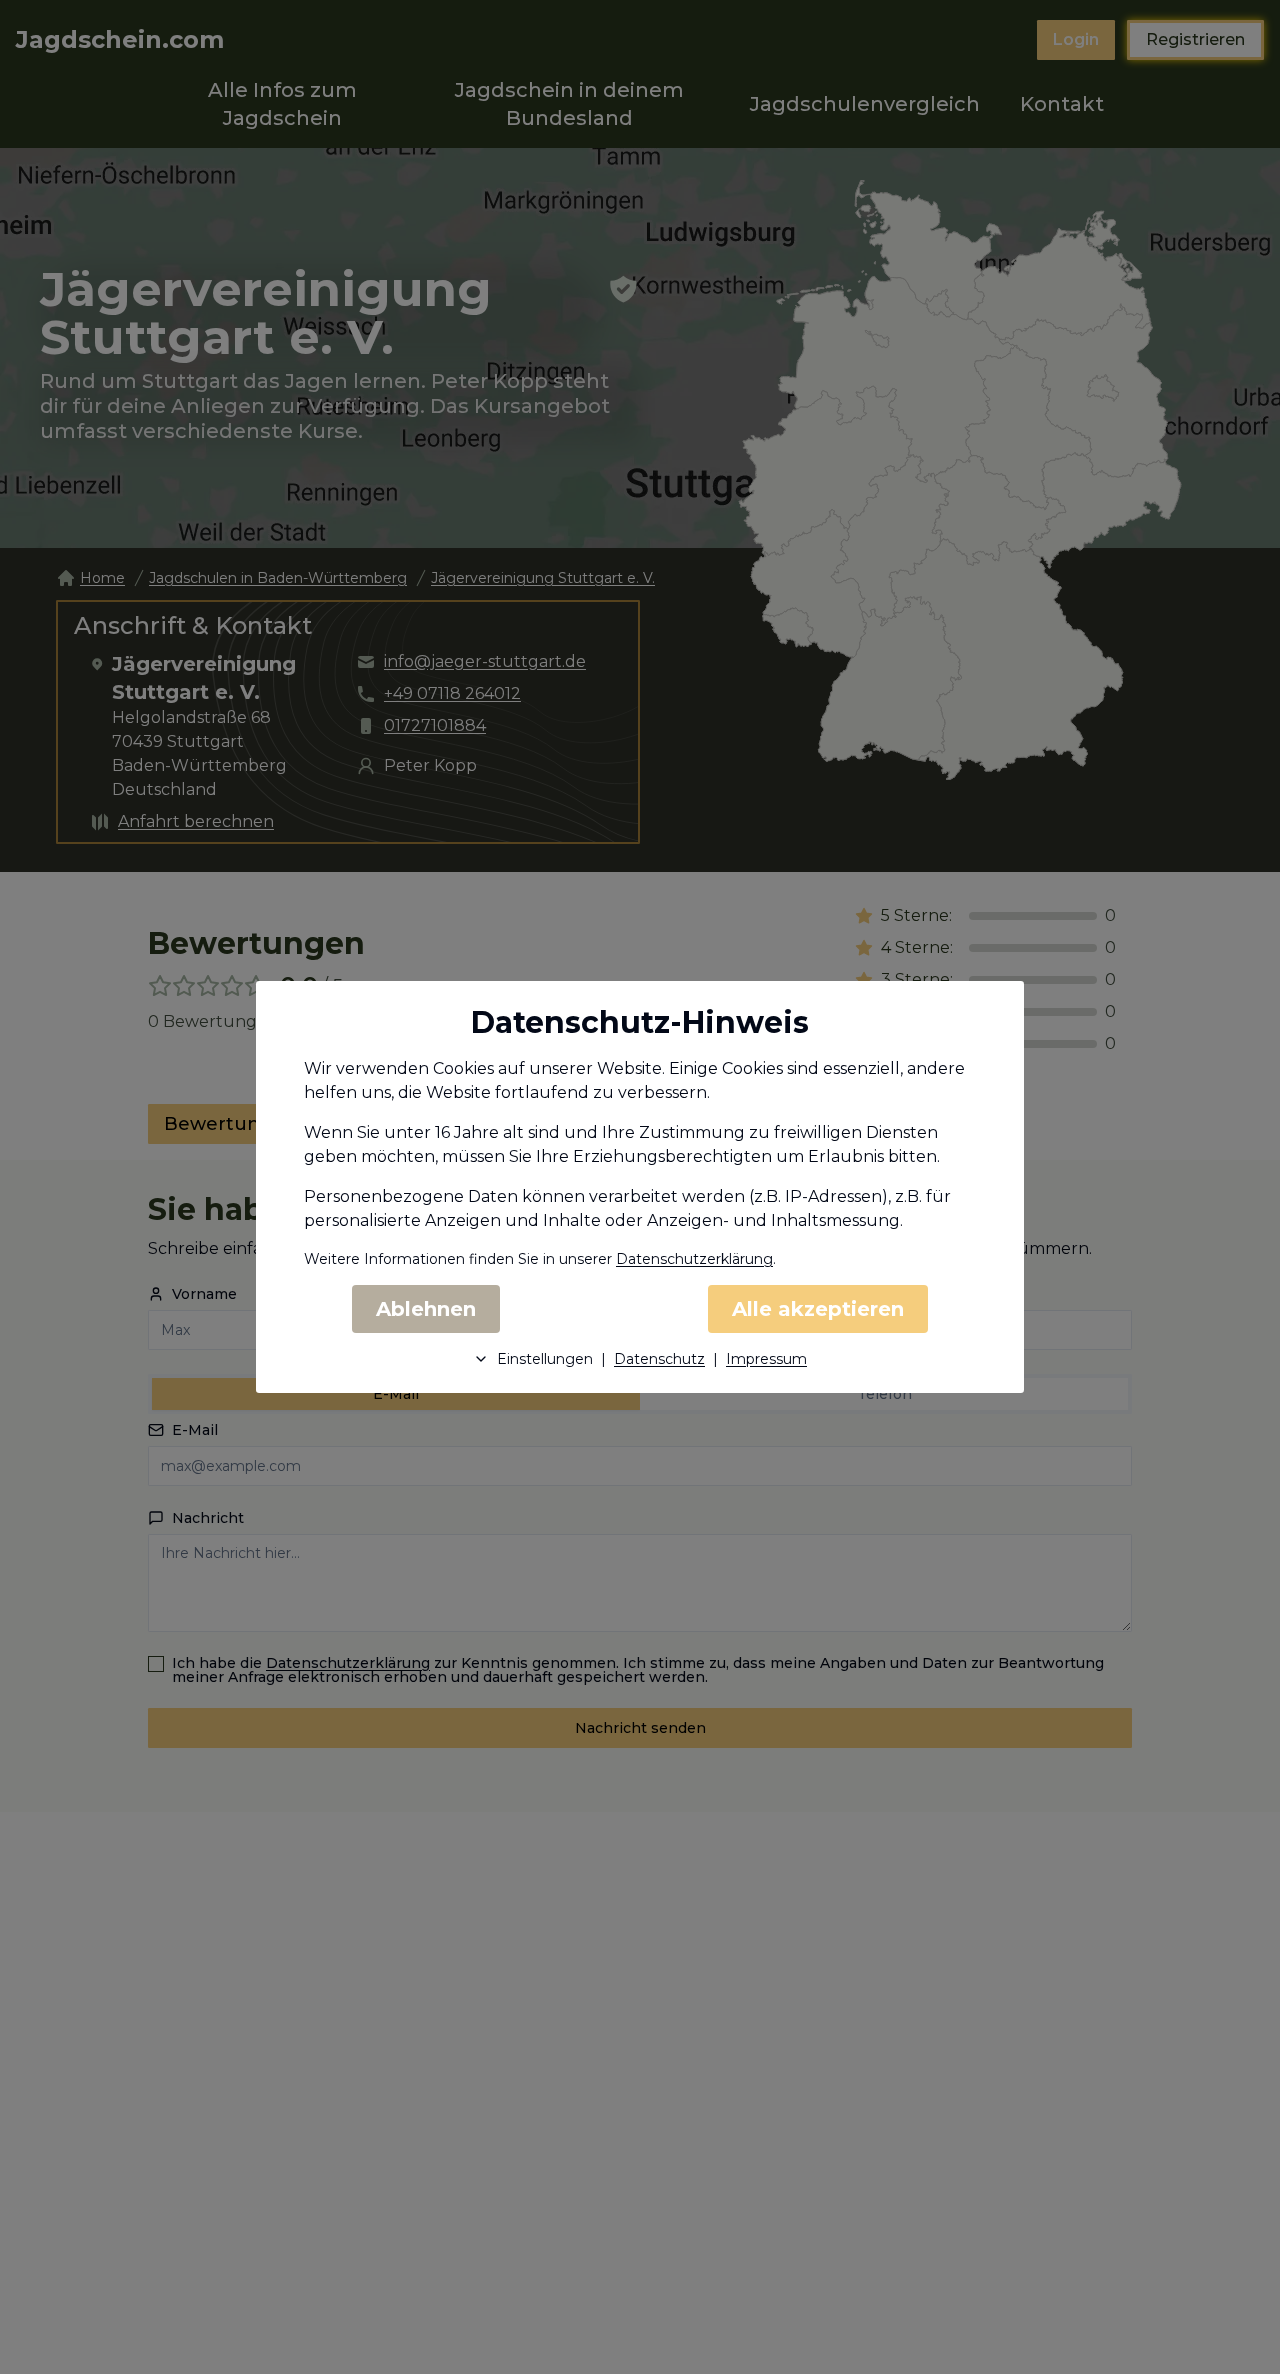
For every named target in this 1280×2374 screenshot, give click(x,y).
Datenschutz (659, 1359)
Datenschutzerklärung (694, 1259)
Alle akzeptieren (818, 1309)
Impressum (766, 1359)
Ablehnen (426, 1309)
